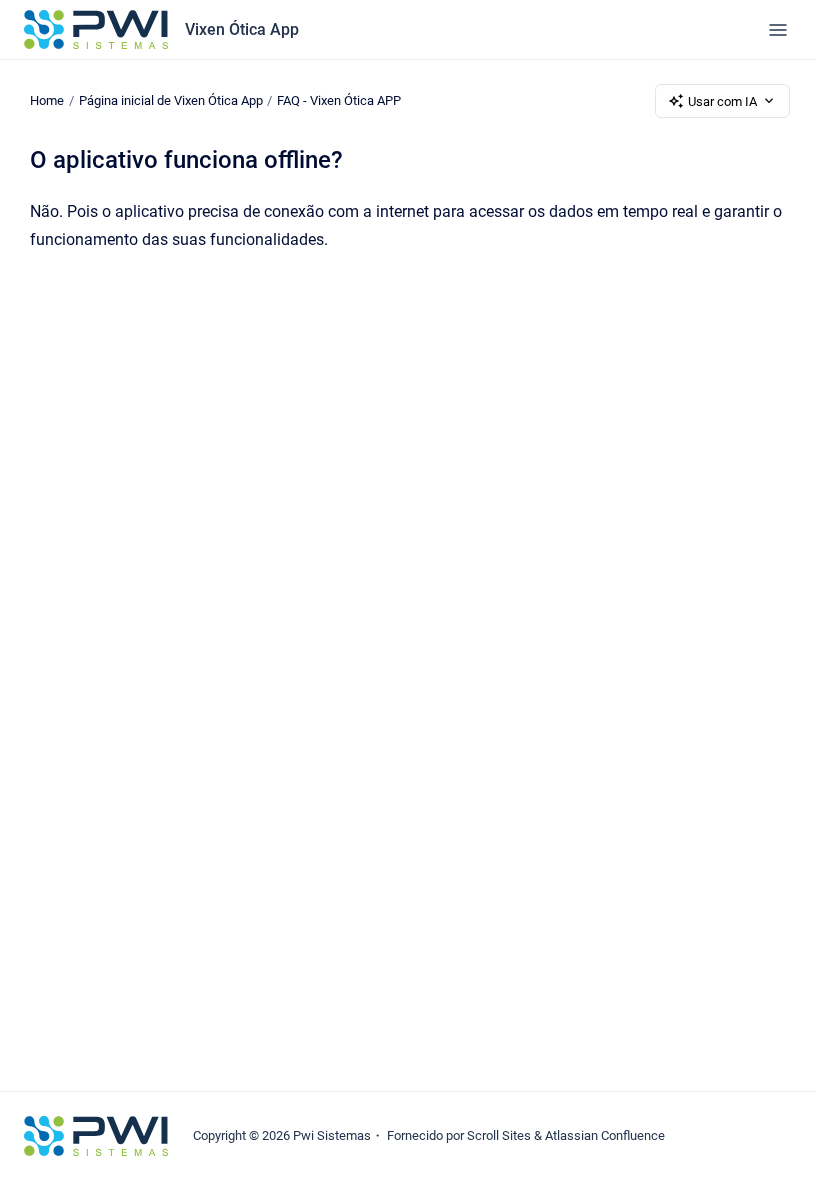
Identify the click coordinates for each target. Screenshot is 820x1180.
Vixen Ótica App (242, 29)
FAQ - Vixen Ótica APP (339, 100)
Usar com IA (722, 101)
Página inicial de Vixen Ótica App (171, 100)
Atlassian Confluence (605, 1135)
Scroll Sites (499, 1135)
